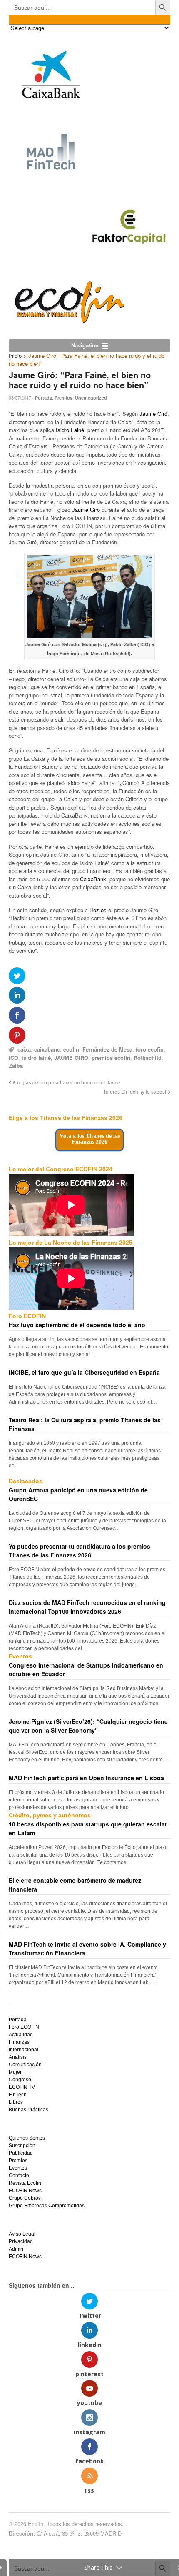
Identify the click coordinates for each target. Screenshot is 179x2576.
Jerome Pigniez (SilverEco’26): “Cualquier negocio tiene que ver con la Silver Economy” (88, 1726)
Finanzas (19, 2042)
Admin (16, 2249)
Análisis (18, 2057)
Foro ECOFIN (24, 2027)
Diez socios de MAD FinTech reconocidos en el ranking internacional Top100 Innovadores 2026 (87, 1607)
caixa (24, 1049)
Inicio (15, 356)
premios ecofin (111, 1058)
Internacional (24, 2050)
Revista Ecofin (25, 2183)
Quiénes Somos (27, 2138)
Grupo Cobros (25, 2198)
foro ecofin (150, 1049)
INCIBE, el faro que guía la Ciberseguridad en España (84, 1372)
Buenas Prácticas (29, 2110)
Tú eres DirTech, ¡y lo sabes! (135, 1092)
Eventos (18, 2168)
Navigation (85, 345)
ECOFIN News (25, 2191)
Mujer (15, 2072)
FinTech (18, 2095)
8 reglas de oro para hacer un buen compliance (67, 1082)
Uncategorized (91, 398)
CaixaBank (93, 879)
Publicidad (21, 2153)
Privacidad (21, 2241)
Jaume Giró (153, 414)
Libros (16, 2102)
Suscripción (22, 2146)
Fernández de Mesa (107, 1049)
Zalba (16, 1065)
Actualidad (21, 2035)
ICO (14, 1058)
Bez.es (98, 910)
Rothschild (148, 1058)
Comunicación (25, 2065)
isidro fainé (36, 1058)
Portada (44, 398)
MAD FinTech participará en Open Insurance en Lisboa (86, 1778)
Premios (63, 398)
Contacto (19, 2176)
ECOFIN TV (22, 2087)
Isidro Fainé (70, 430)
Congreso (20, 2080)
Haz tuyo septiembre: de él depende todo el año (77, 1325)
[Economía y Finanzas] (68, 321)
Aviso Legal (22, 2234)
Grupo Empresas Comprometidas (47, 2206)
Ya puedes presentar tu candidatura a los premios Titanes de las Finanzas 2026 (80, 1551)
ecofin (71, 1049)
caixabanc (47, 1049)
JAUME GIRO (71, 1058)
